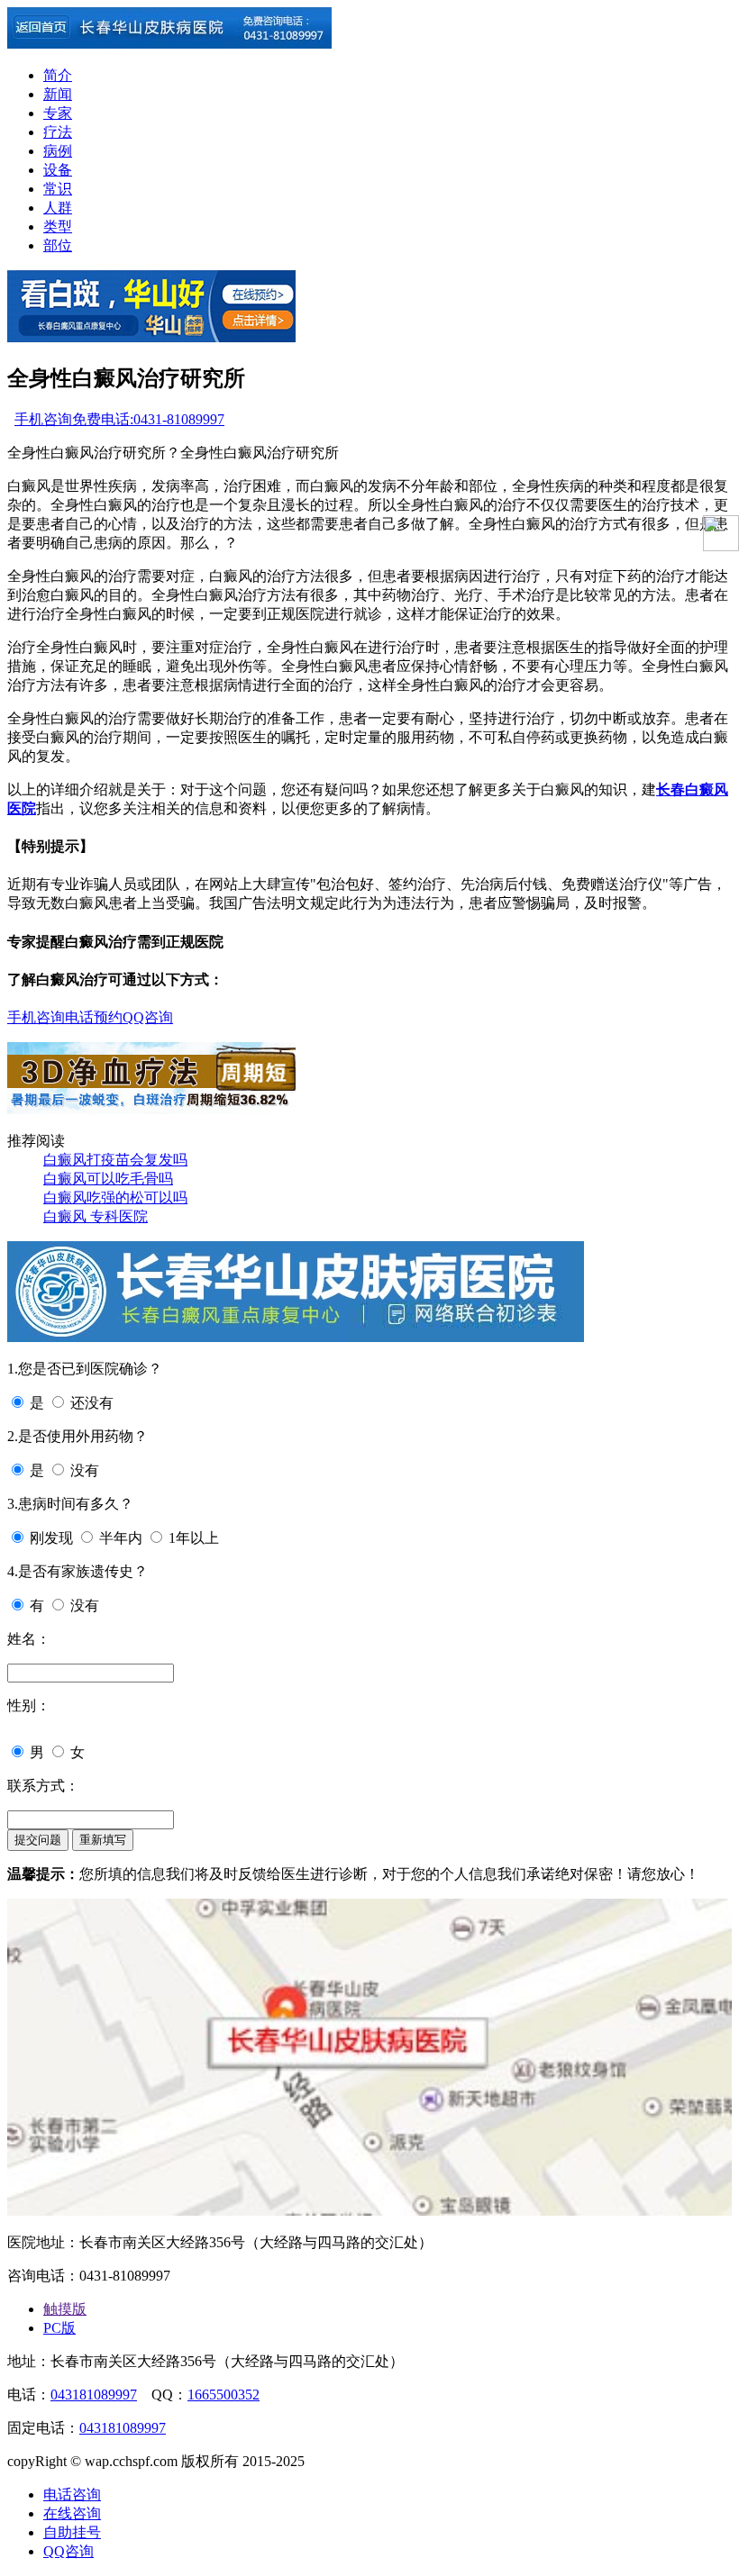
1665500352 (224, 2395)
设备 (58, 170)
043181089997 (94, 2395)
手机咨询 (43, 419)
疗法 (58, 132)
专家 (58, 113)
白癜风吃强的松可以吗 (115, 1197)
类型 (58, 227)
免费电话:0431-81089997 (148, 419)
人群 (58, 208)
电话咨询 (72, 2494)
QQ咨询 (148, 1017)
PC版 (59, 2328)
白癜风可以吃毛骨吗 (108, 1179)
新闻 (58, 94)
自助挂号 (72, 2532)
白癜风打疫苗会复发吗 (115, 1160)
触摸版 (65, 2309)
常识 (58, 189)
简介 (58, 75)
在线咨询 (72, 2513)
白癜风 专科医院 (96, 1216)
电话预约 (94, 1017)
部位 (58, 245)
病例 (58, 151)
